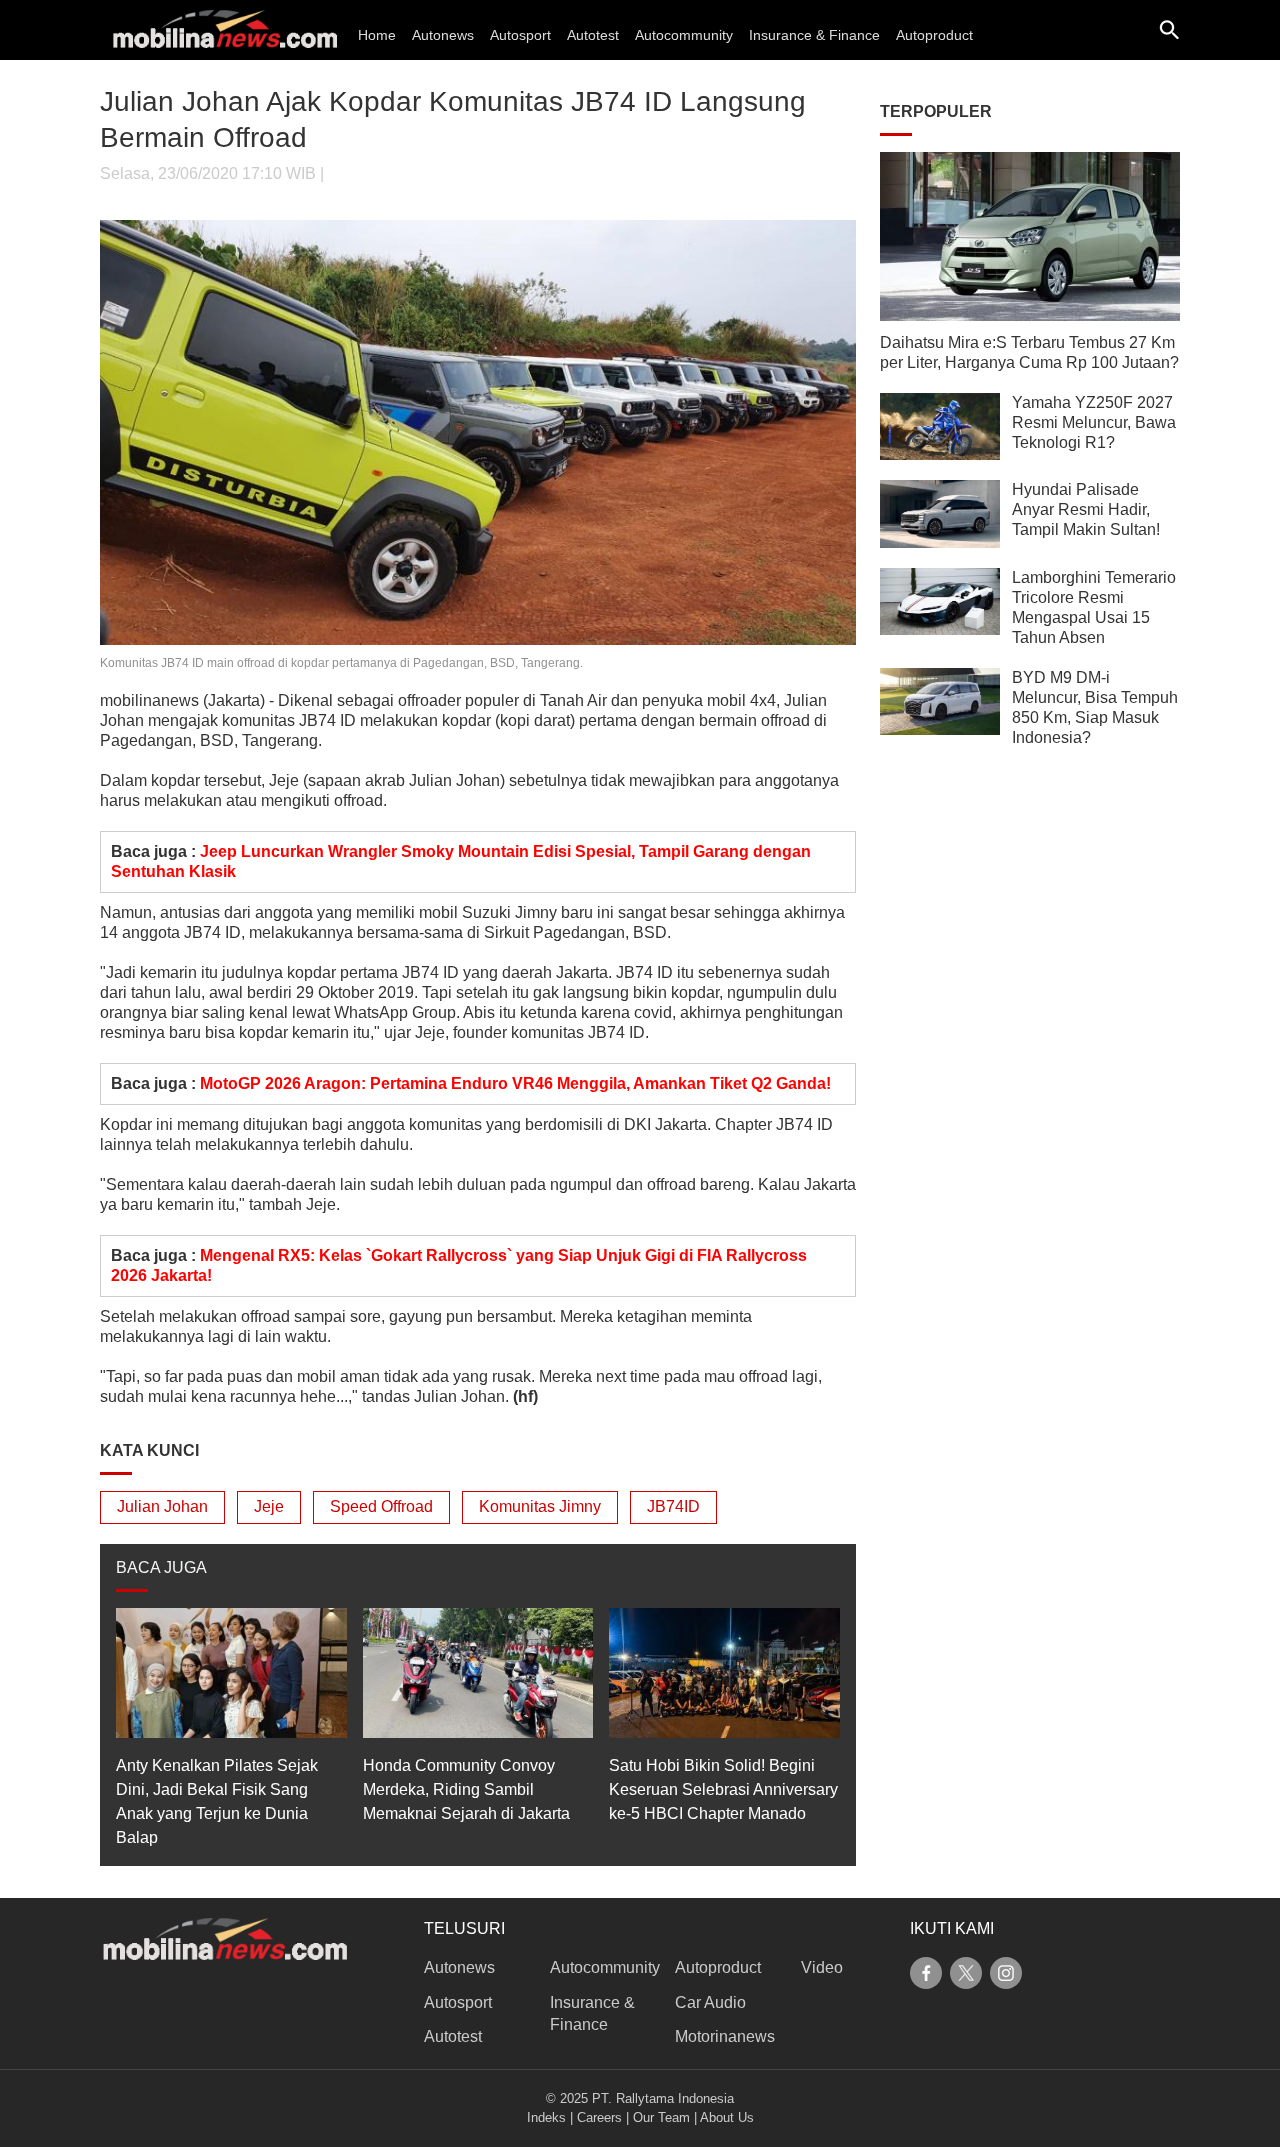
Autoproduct (934, 35)
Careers (599, 2117)
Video (822, 1967)
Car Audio (710, 2002)
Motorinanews (725, 2036)
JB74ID (673, 1506)
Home (377, 35)
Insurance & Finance (814, 35)
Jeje (269, 1506)
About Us (727, 2117)
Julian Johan (162, 1506)
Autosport (520, 35)
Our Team (661, 2117)
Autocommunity (684, 35)
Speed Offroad (381, 1506)
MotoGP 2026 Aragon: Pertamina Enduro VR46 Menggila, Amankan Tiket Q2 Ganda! (515, 1083)
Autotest (593, 35)
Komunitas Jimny (540, 1506)
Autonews (443, 35)
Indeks (546, 2117)
